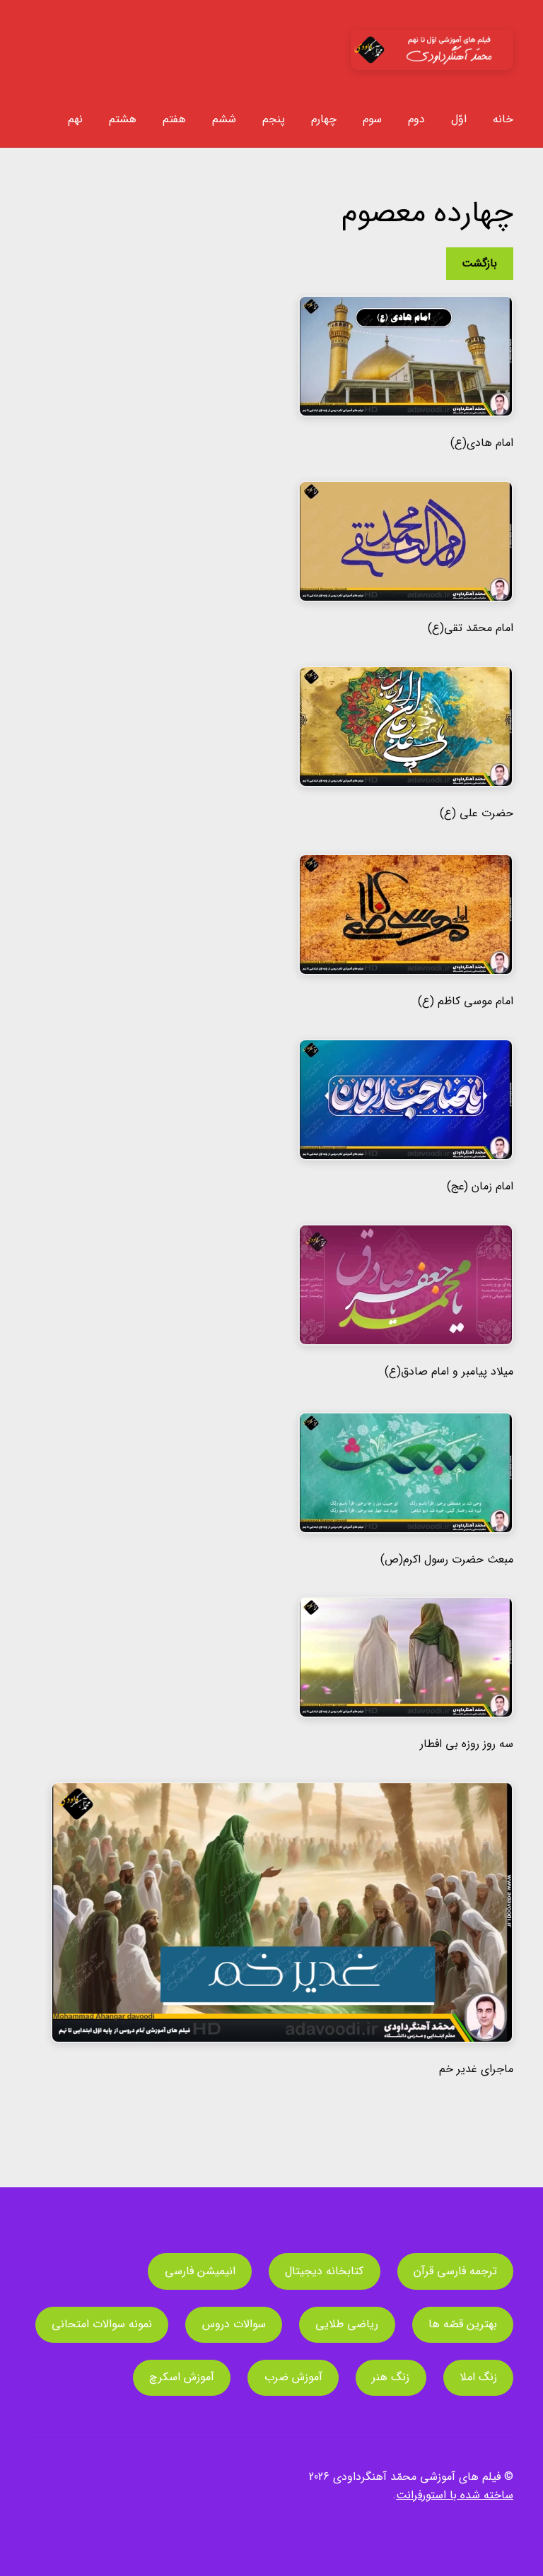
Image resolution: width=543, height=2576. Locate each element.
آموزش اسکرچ (182, 2377)
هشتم (123, 119)
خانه (503, 119)
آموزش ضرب (293, 2377)
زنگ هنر (391, 2377)
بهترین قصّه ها (463, 2324)
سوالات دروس (234, 2324)
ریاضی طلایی (347, 2324)
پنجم (274, 119)
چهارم (324, 119)
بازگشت (479, 263)
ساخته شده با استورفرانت (455, 2495)
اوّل (459, 119)
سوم (372, 119)
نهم (75, 119)
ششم (224, 119)
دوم (416, 119)
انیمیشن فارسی (200, 2271)
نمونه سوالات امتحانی (102, 2324)
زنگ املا (478, 2377)
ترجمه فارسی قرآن (455, 2271)
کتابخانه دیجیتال (324, 2271)
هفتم (174, 119)
